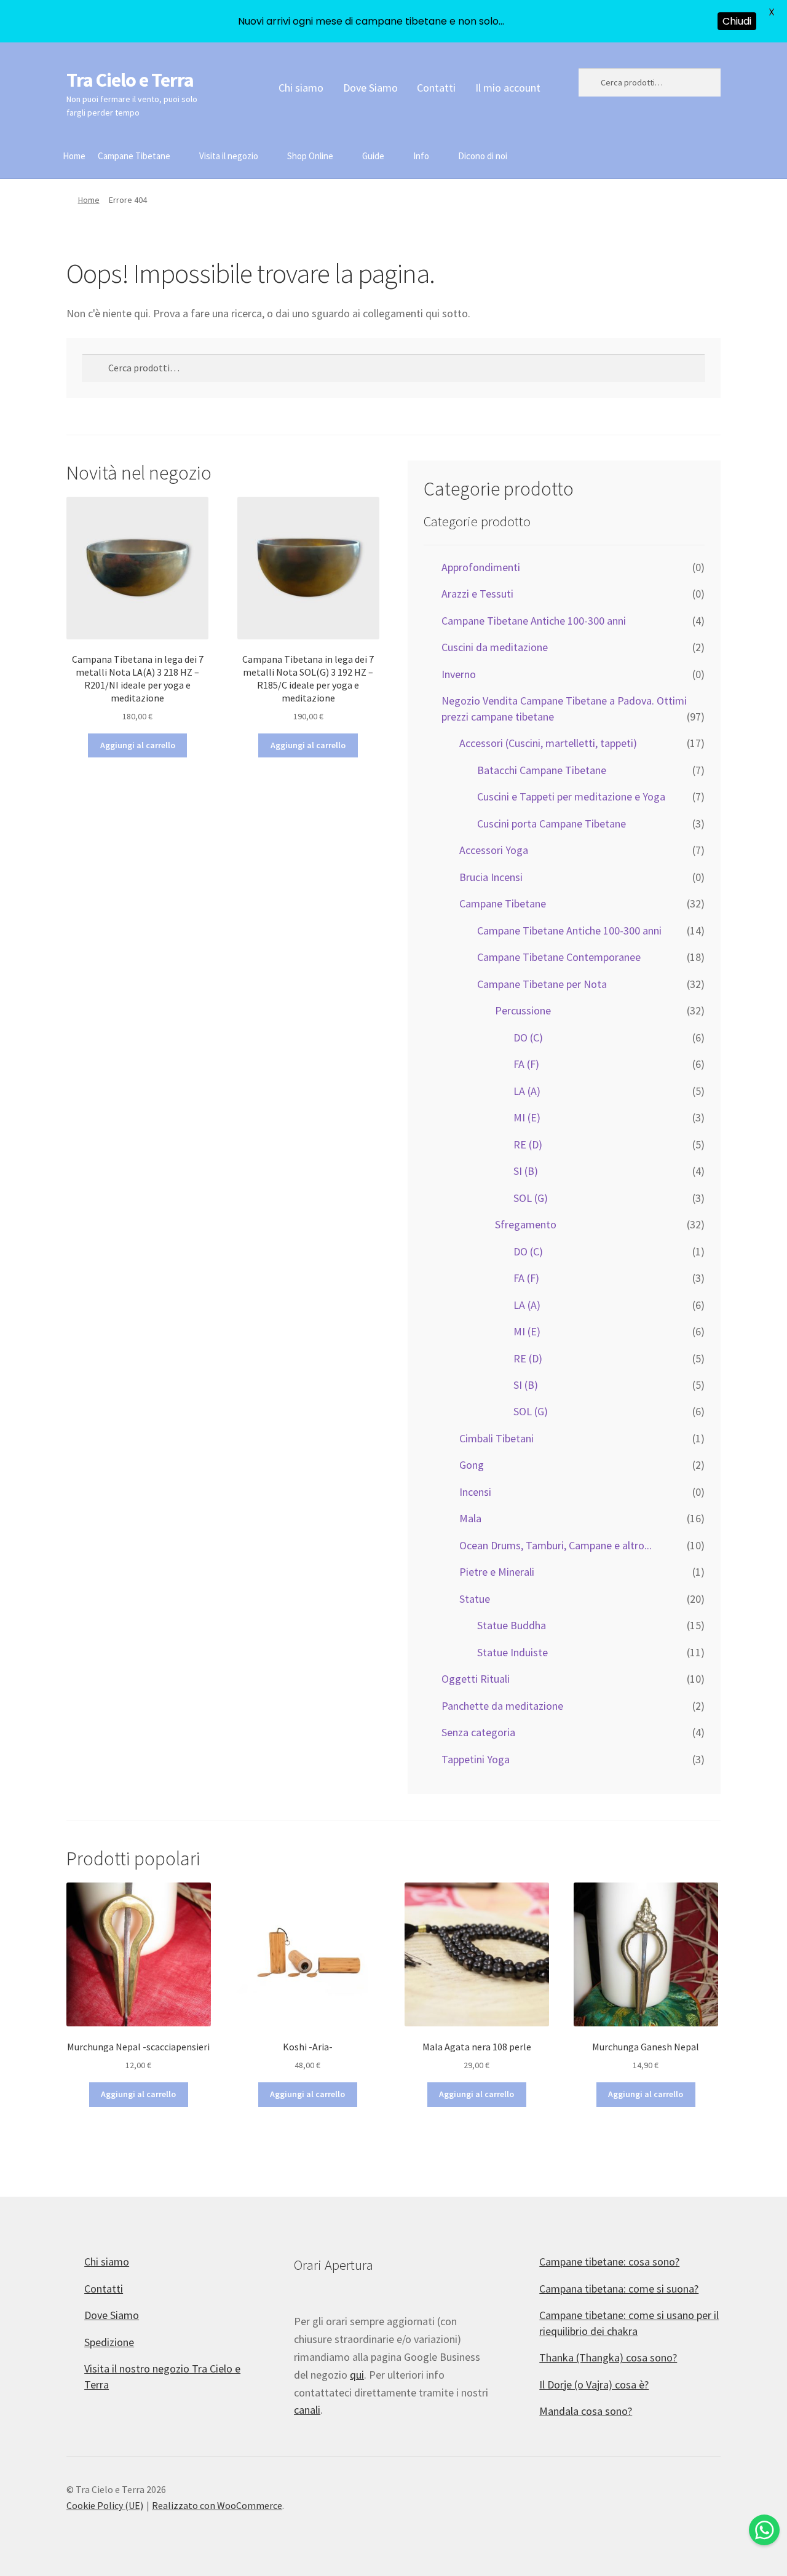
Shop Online (310, 156)
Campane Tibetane (134, 156)
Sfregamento (526, 1224)
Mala (470, 1518)
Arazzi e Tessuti (477, 594)
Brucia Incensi (491, 877)
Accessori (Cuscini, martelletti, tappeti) (548, 743)
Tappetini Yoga (476, 1759)
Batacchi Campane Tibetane (542, 770)
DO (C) (528, 1037)
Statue (475, 1599)
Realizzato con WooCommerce (217, 2505)
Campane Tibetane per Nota (542, 984)
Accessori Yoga (494, 850)
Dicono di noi (483, 156)
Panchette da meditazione (502, 1706)
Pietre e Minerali (497, 1572)
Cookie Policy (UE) (105, 2505)
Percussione (523, 1010)
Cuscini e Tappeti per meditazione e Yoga (571, 796)
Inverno (459, 674)
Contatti (436, 88)
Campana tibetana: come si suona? (619, 2289)
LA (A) (527, 1091)
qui (357, 2375)
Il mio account (508, 88)
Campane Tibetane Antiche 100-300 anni (534, 621)
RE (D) (528, 1144)
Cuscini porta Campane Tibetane (552, 824)
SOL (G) (531, 1198)
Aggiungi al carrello (138, 745)
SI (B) (526, 1171)
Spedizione (109, 2342)
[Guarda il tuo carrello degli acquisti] (650, 148)
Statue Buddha (512, 1625)
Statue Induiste (512, 1652)
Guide (373, 156)
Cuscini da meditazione (495, 647)
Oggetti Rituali (476, 1679)
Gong (472, 1465)
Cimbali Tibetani (496, 1438)
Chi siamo (301, 88)
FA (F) (526, 1064)
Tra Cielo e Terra (130, 80)
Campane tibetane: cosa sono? (609, 2262)
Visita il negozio (229, 156)
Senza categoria (478, 1732)
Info (421, 156)
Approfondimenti (481, 567)
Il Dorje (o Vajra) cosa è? (594, 2384)
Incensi (475, 1492)
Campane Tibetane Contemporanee (559, 957)
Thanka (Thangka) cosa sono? (608, 2357)
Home (74, 156)
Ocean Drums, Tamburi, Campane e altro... (556, 1545)
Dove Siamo (370, 88)
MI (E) (527, 1117)
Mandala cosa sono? (586, 2411)
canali (307, 2410)
